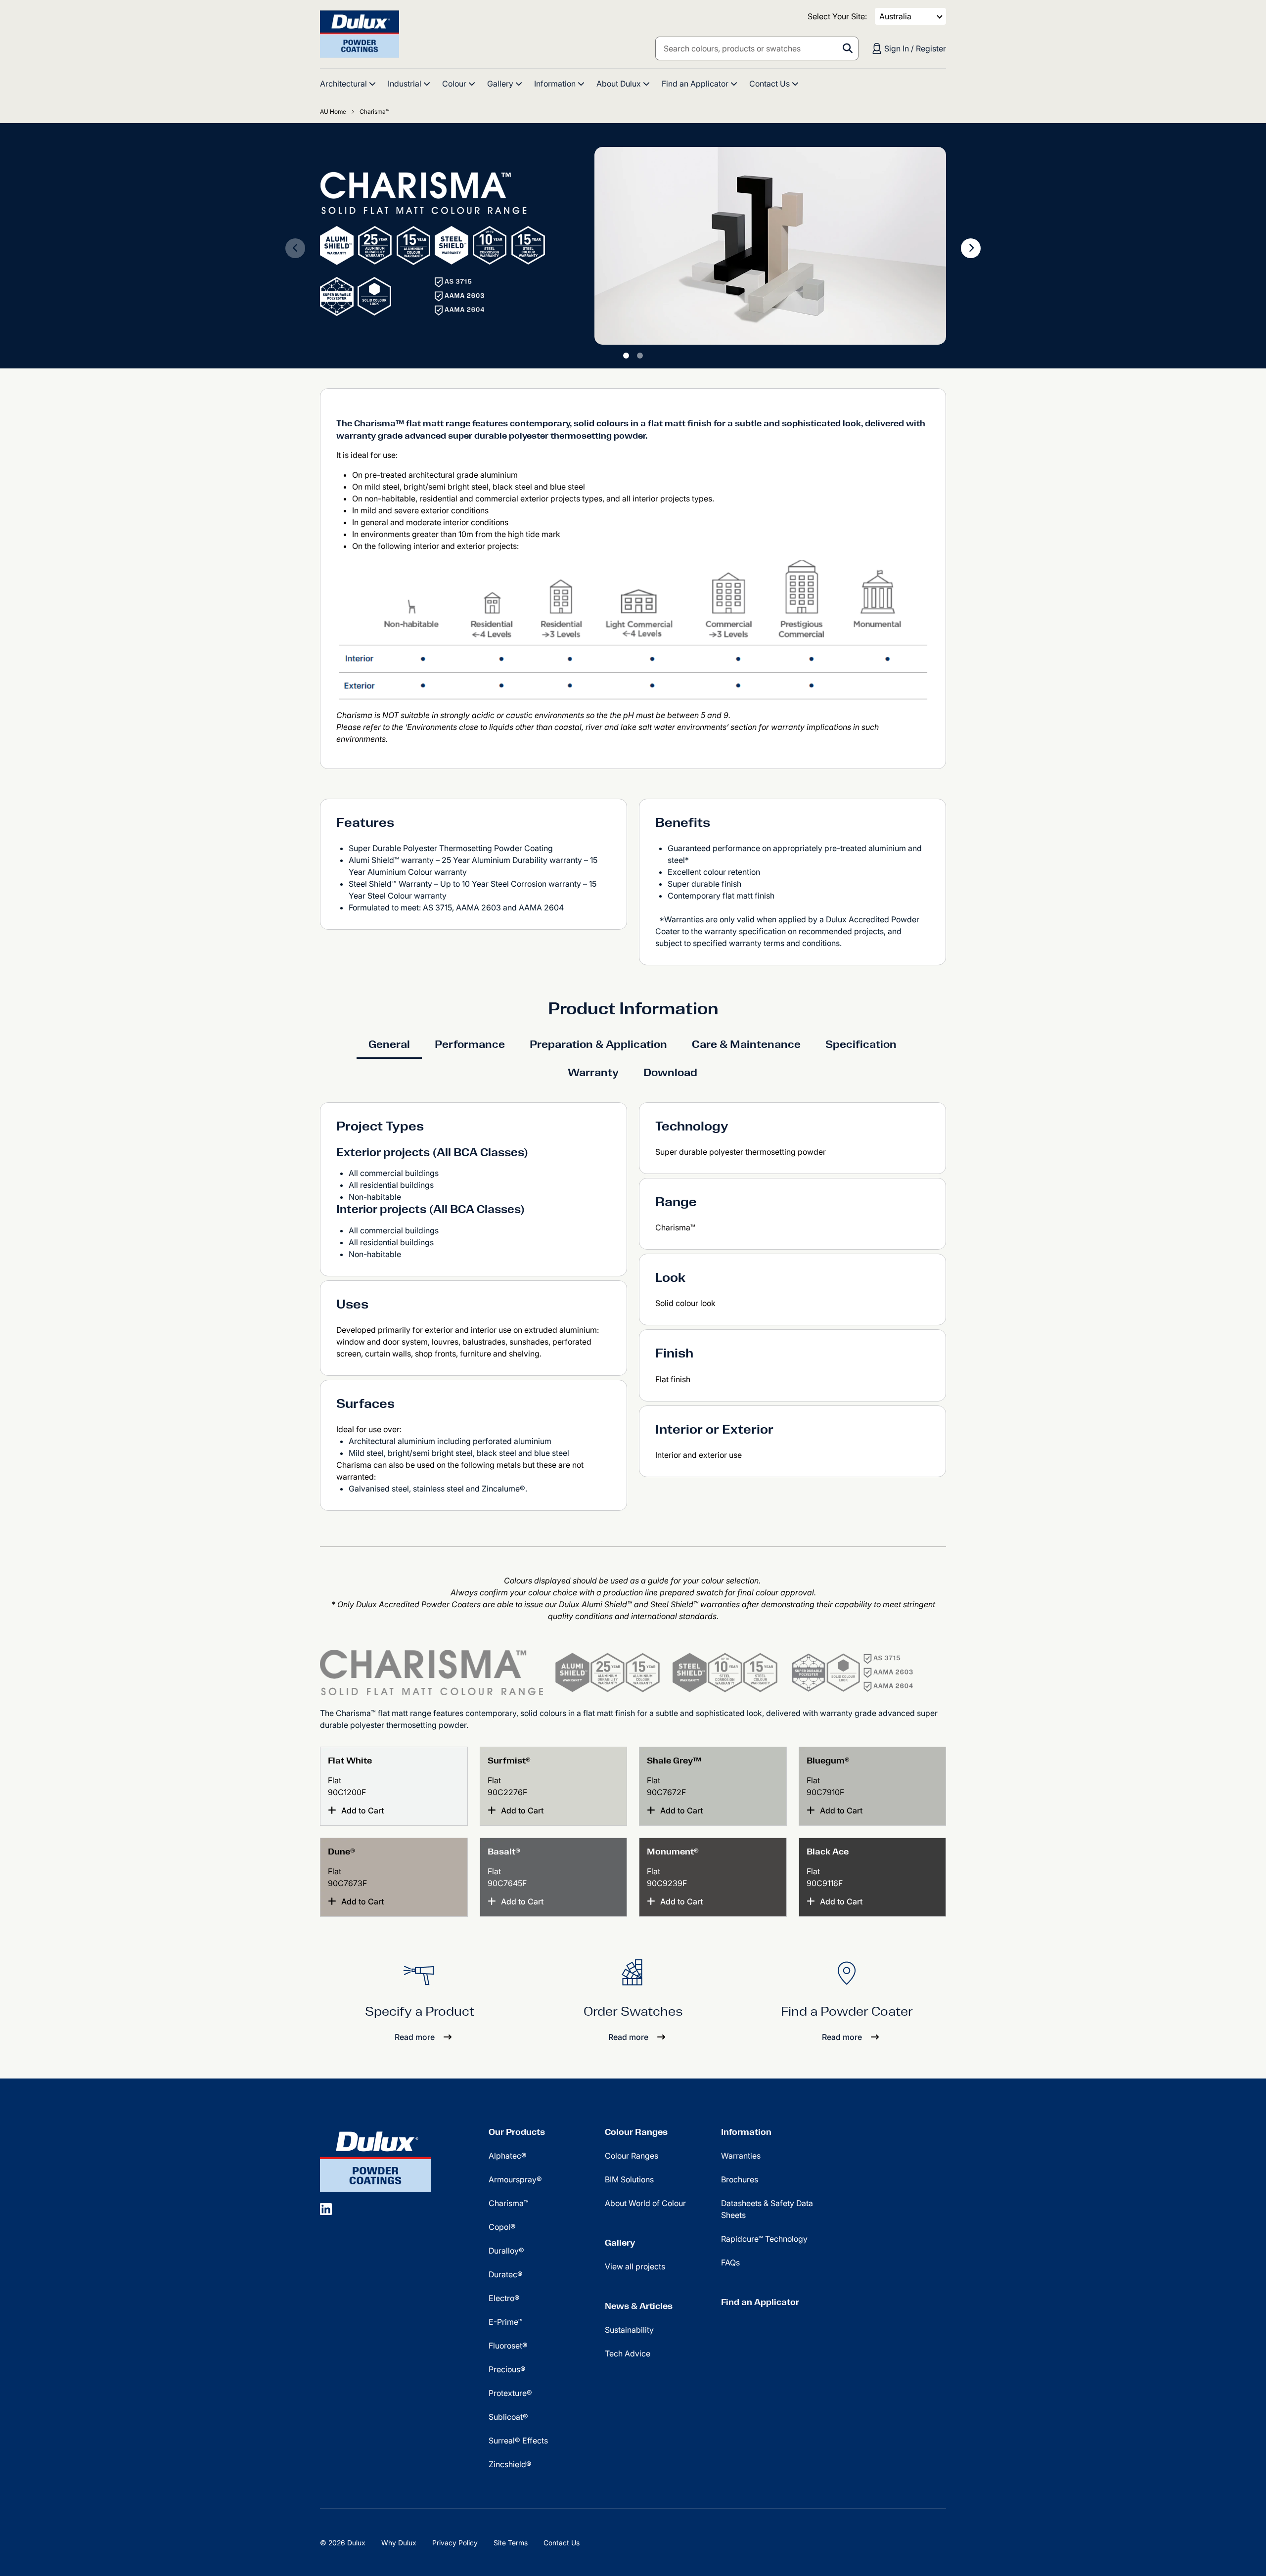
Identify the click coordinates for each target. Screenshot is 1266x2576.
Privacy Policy (455, 2543)
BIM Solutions (629, 2179)
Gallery (620, 2243)
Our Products (517, 2132)
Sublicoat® (508, 2417)
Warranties (741, 2156)
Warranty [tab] (593, 1072)
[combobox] (757, 48)
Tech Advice (628, 2353)
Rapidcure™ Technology (764, 2239)
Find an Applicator (760, 2302)
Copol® (502, 2227)
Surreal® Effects (518, 2440)
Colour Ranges (636, 2132)
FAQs (730, 2262)
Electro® (504, 2298)
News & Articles (639, 2306)
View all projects (635, 2266)
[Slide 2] (640, 356)
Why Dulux (399, 2543)
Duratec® (506, 2274)
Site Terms (511, 2543)
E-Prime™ (506, 2322)
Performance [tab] (470, 1044)
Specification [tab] (861, 1044)
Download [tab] (670, 1072)
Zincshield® (510, 2464)
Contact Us (562, 2543)
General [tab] (389, 1044)
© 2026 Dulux (343, 2543)
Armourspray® (515, 2179)
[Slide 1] (626, 356)
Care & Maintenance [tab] (746, 1044)
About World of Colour (645, 2203)
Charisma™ (509, 2203)
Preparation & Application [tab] (598, 1044)
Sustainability (629, 2330)
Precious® (507, 2369)
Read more (415, 2037)
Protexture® (510, 2393)
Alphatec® (508, 2156)
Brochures (740, 2179)
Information (746, 2132)
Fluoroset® (508, 2346)
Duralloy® (506, 2251)
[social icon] (326, 2209)
